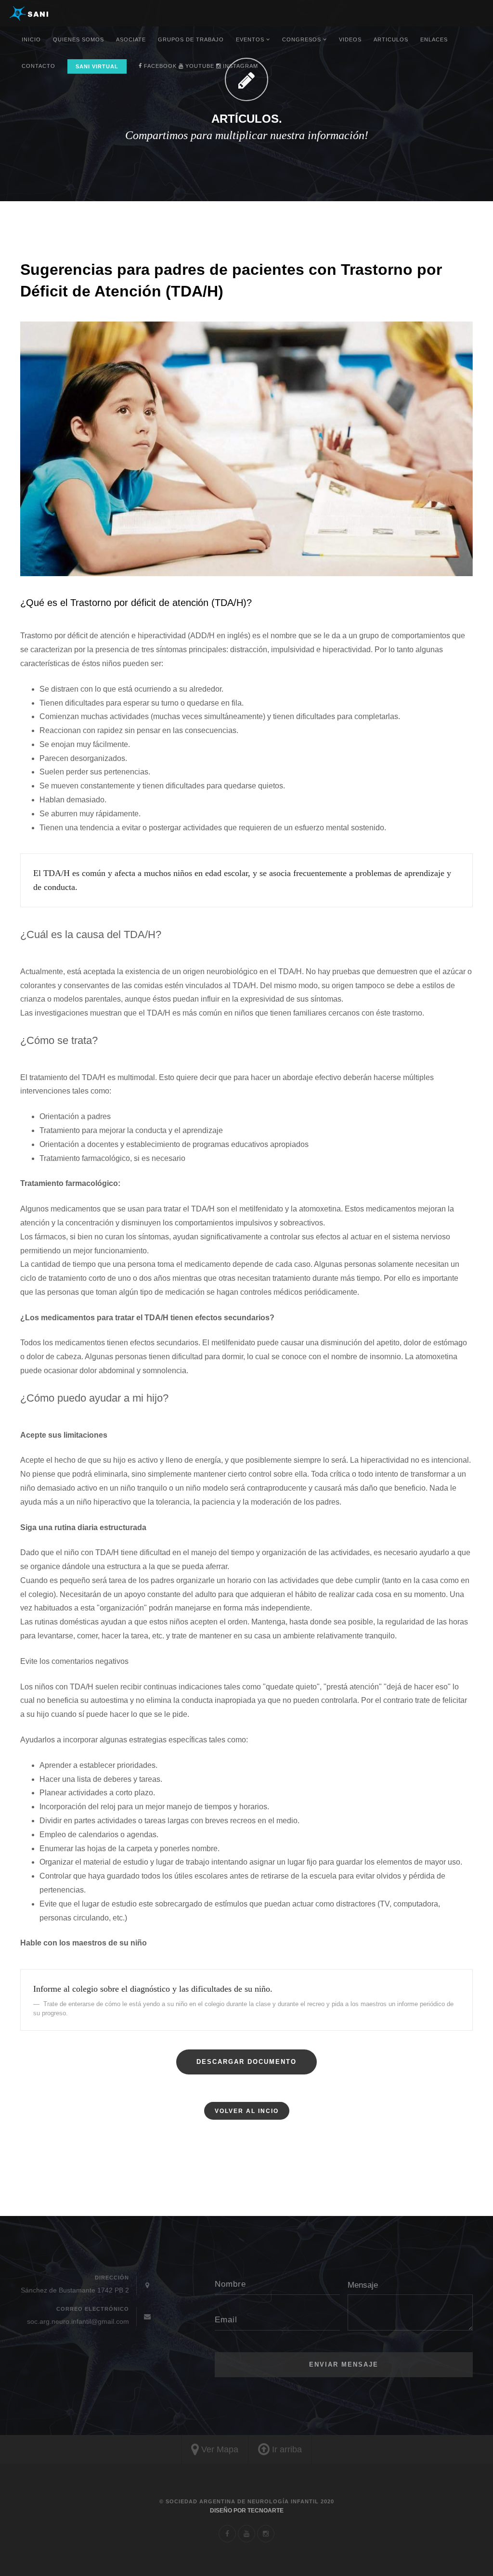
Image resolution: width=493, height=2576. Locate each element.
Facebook (159, 66)
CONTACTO (39, 66)
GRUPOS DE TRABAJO (191, 39)
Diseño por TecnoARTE (247, 2511)
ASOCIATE (131, 39)
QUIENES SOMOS (78, 39)
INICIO (31, 39)
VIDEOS (350, 39)
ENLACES (434, 39)
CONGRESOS (303, 39)
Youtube (199, 66)
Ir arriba (286, 2449)
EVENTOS (251, 39)
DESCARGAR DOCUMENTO (246, 2062)
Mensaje (363, 2285)
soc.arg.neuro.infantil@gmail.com (78, 2321)
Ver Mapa (219, 2449)
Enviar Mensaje (344, 2364)
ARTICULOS (391, 39)
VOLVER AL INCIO (247, 2111)
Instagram (240, 66)
